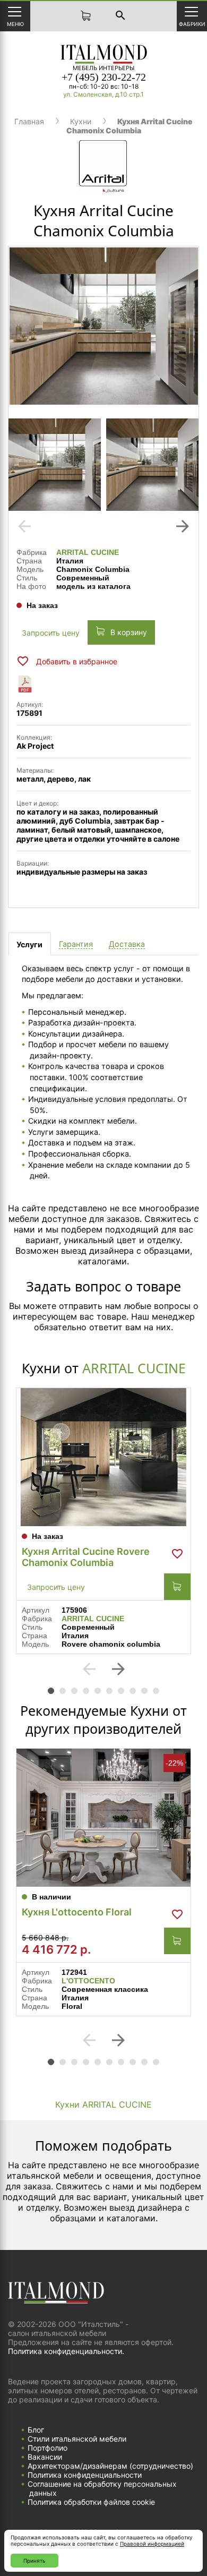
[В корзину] (177, 1587)
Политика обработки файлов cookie (91, 2502)
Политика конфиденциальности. (66, 2351)
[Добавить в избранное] (177, 1554)
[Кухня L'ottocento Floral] (103, 1818)
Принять (34, 2561)
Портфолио (48, 2448)
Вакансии (45, 2457)
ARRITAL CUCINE (88, 552)
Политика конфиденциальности (85, 2475)
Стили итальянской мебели (77, 2439)
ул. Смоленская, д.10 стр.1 (103, 94)
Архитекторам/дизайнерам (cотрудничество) (110, 2466)
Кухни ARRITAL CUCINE (103, 2104)
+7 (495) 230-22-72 (104, 77)
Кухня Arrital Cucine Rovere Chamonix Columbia (86, 1557)
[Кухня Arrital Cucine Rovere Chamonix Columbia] (103, 1457)
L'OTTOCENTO (88, 1981)
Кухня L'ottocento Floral (77, 1912)
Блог (36, 2430)
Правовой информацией (152, 2544)
